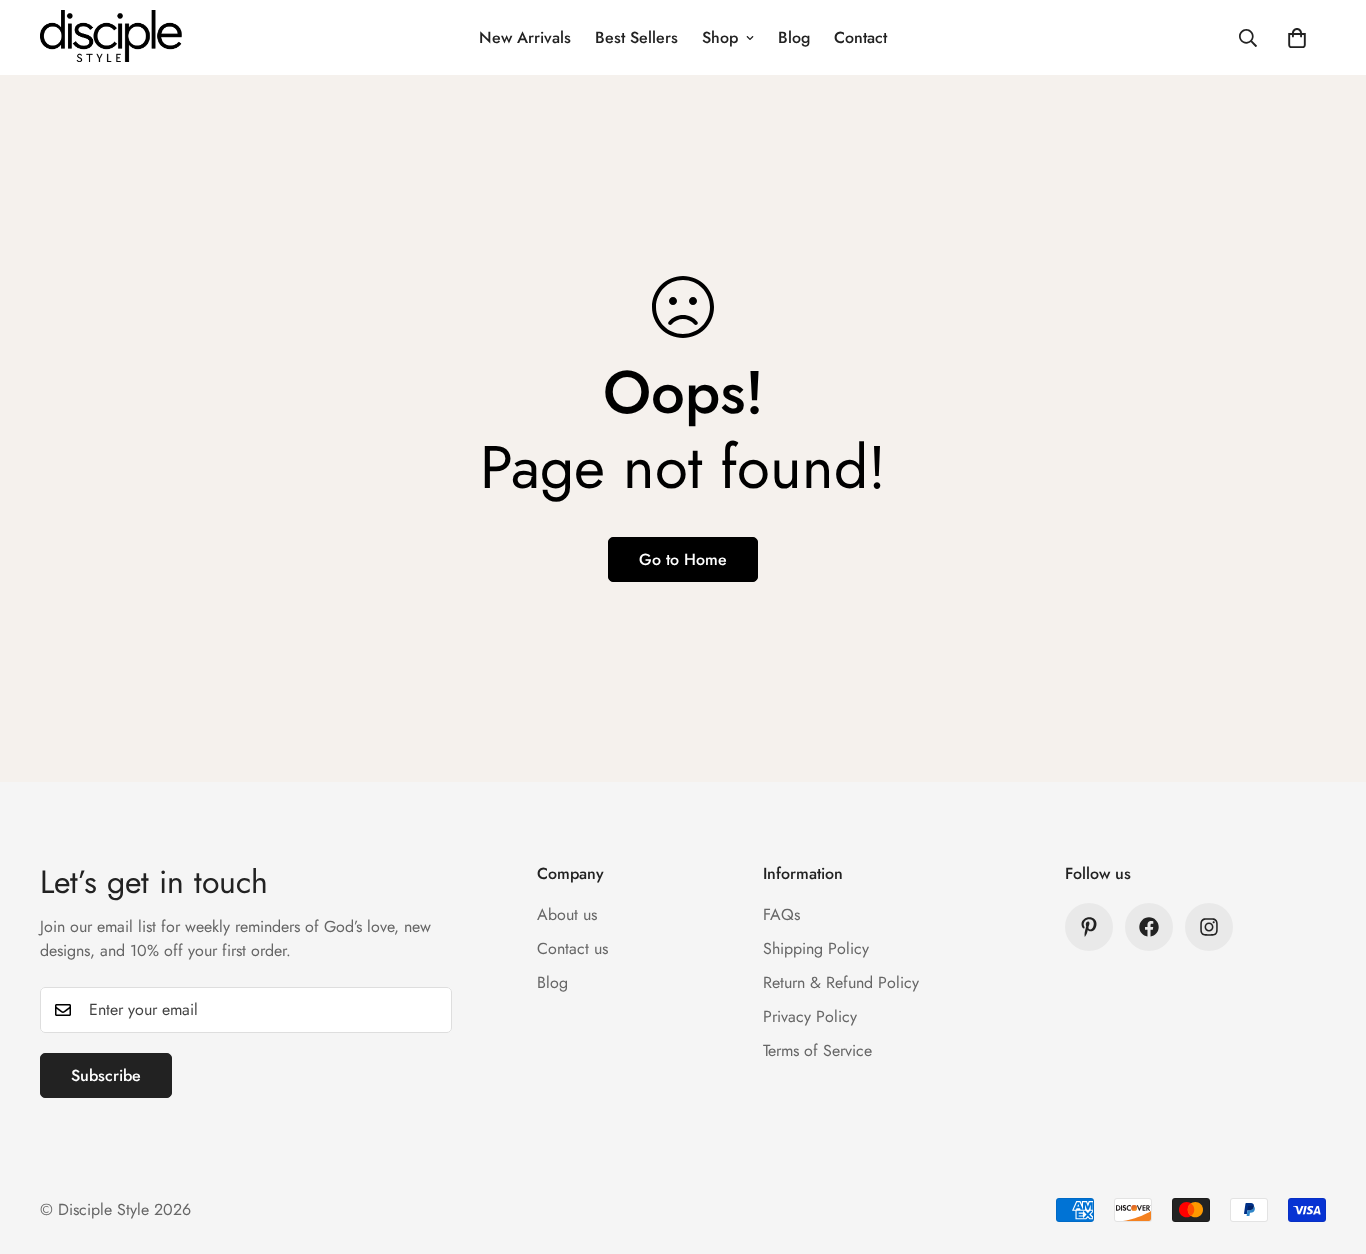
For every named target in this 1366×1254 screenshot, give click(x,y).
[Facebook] (1149, 927)
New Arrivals (525, 37)
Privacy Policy (810, 1016)
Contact (860, 37)
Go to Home (683, 559)
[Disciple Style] (112, 37)
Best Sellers (636, 37)
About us (567, 914)
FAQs (781, 914)
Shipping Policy (816, 948)
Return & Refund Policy (841, 982)
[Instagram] (1209, 927)
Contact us (572, 948)
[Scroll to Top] (1327, 1145)
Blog (794, 37)
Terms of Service (817, 1050)
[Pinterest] (1089, 927)
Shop (720, 37)
